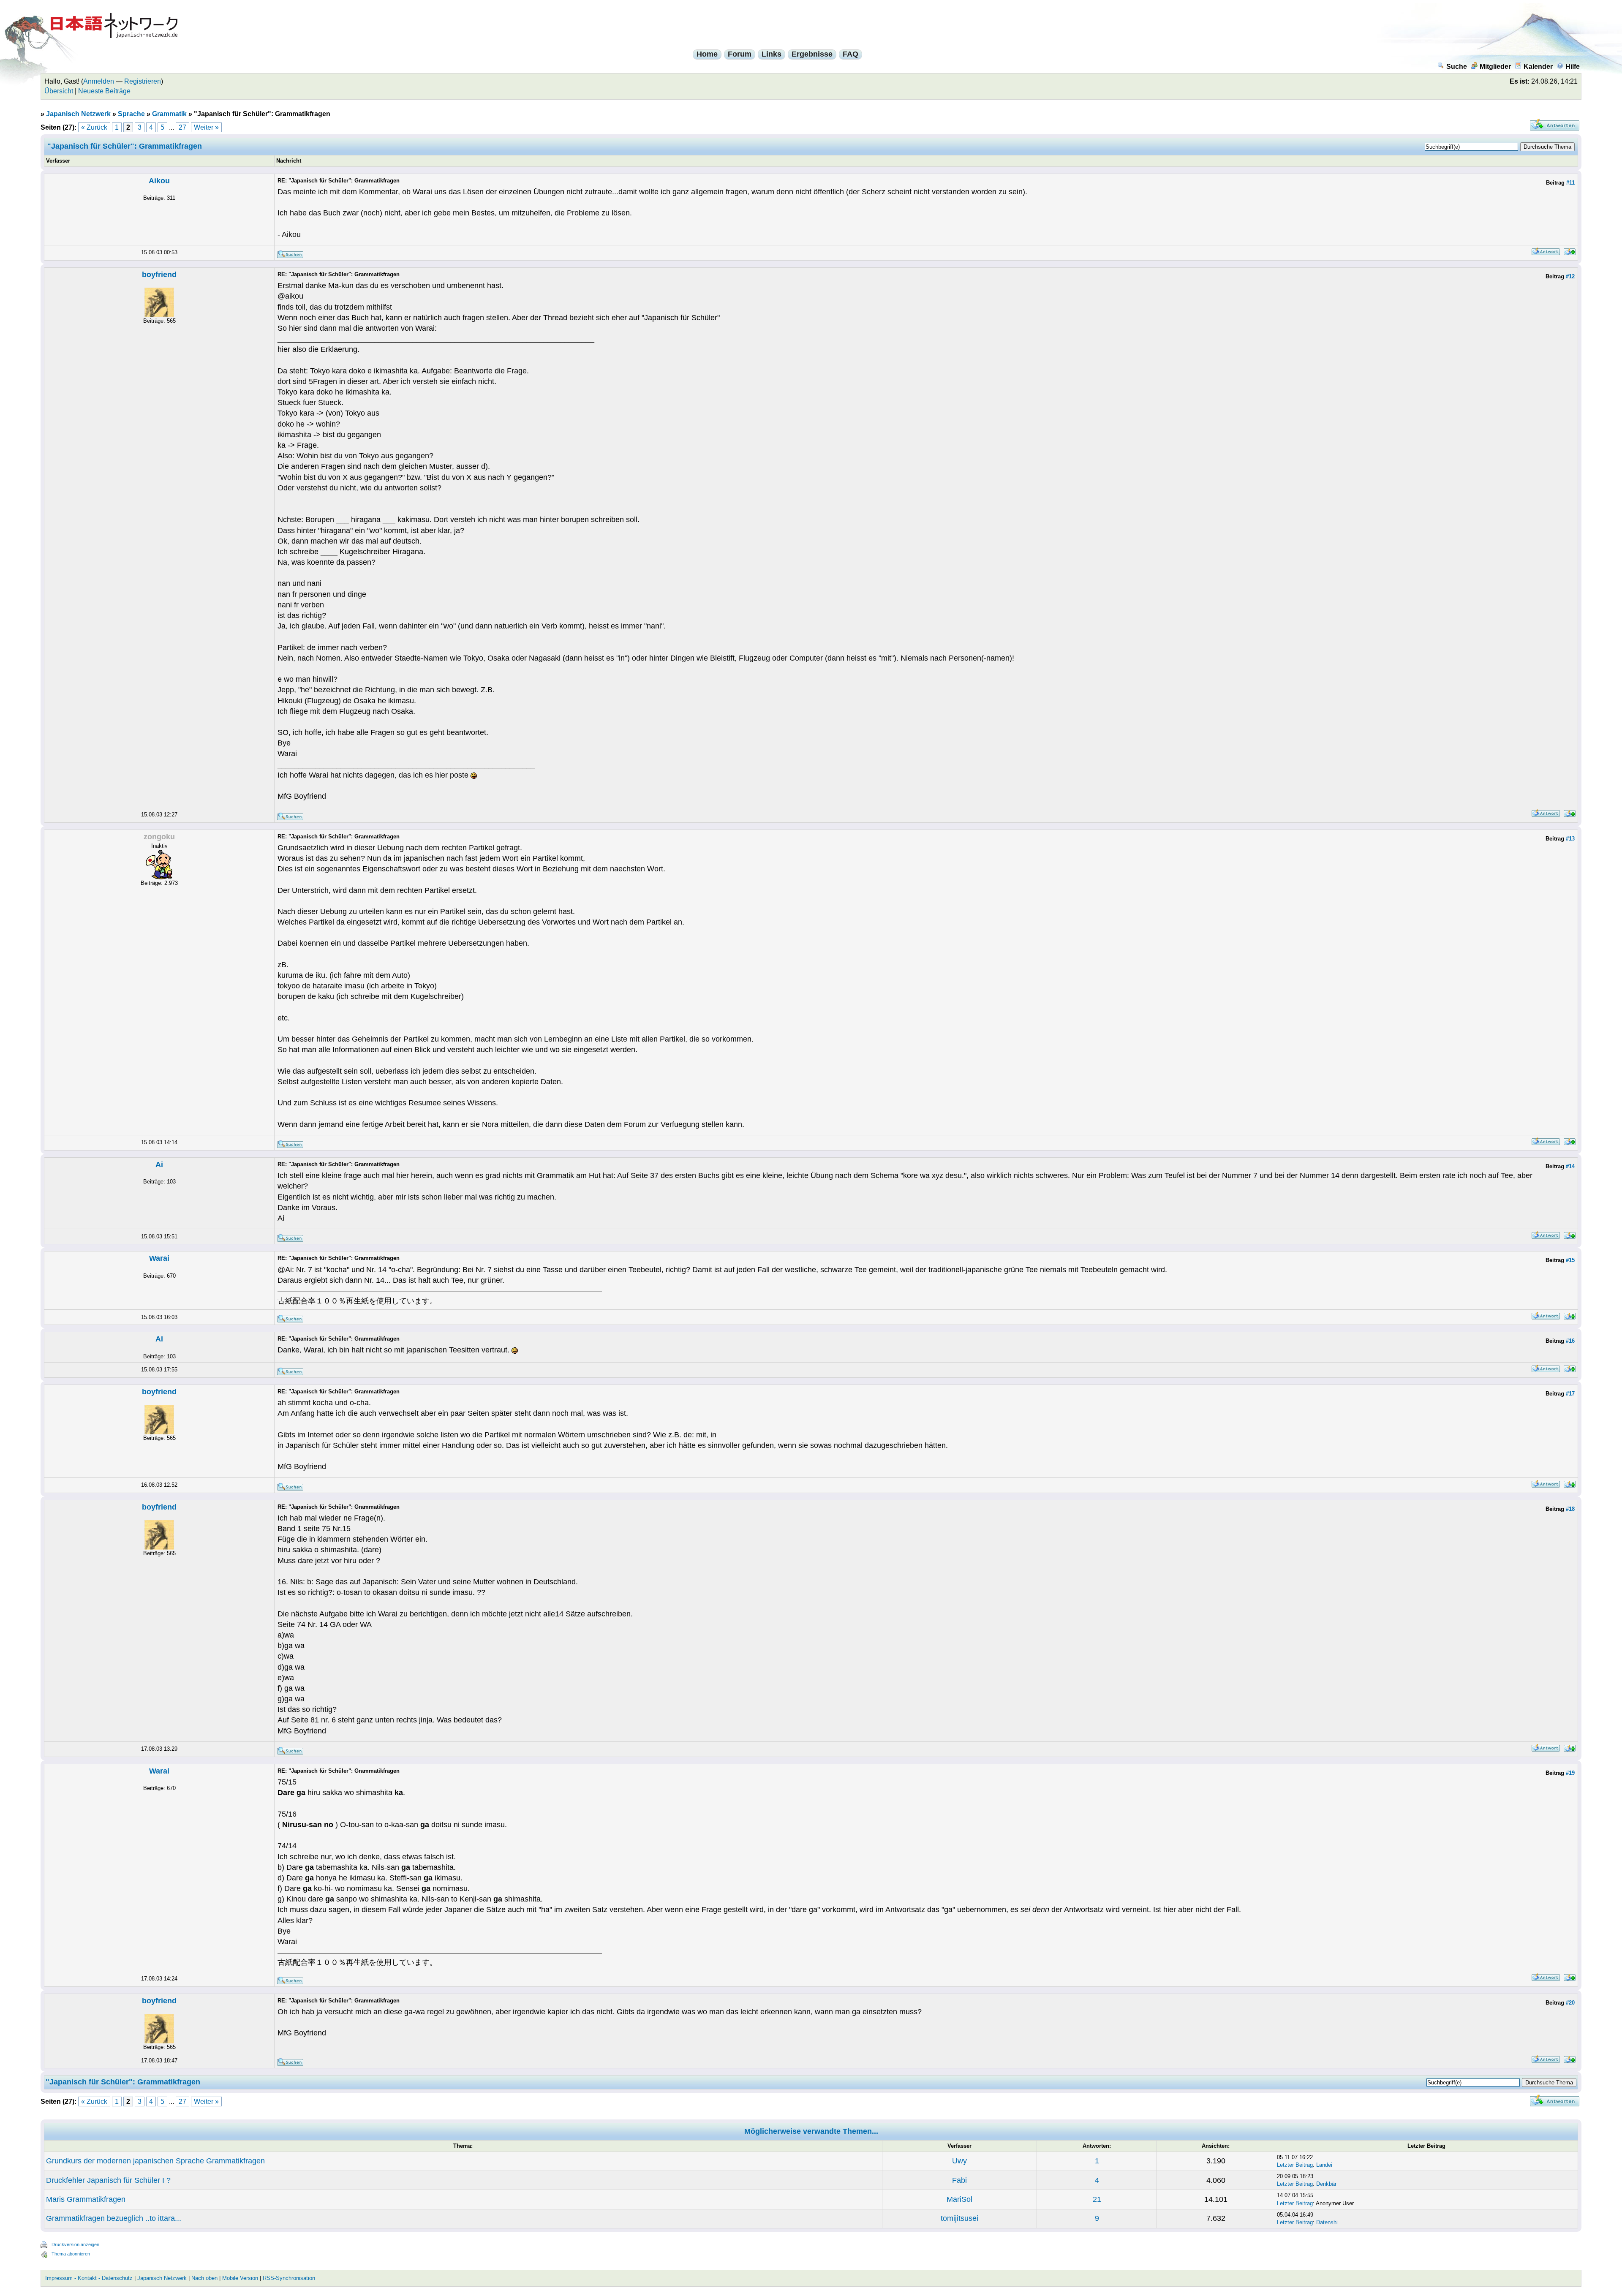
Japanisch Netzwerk (78, 114)
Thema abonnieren (71, 2254)
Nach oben (204, 2278)
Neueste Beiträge (104, 91)
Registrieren (143, 81)
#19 (1570, 1773)
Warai (159, 1258)
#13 (1570, 839)
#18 (1570, 1509)
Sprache (131, 114)
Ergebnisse (812, 54)
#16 (1570, 1341)
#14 (1570, 1166)
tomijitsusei (959, 2218)
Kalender (1538, 67)
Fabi (959, 2180)
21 (1097, 2199)
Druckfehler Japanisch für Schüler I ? (108, 2180)
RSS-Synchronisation (289, 2278)
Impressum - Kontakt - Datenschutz (89, 2278)
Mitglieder (1495, 67)
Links (772, 54)
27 (182, 127)
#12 (1570, 276)
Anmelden (99, 81)
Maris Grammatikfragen (86, 2199)
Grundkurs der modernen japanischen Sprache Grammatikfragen (155, 2161)
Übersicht (59, 91)
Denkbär (1326, 2184)
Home (707, 54)
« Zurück (94, 127)
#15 (1570, 1260)
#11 (1570, 183)
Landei (1324, 2165)
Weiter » (206, 127)
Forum (740, 54)
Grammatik (169, 114)
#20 (1570, 2003)
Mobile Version (240, 2278)
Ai (159, 1164)
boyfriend (159, 275)
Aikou (159, 181)
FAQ (850, 54)
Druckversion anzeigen (75, 2244)
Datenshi (1327, 2222)
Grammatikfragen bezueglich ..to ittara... (114, 2218)
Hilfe (1573, 67)
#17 (1570, 1394)
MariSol (959, 2199)
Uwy (959, 2161)
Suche (1457, 67)
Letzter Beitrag (1295, 2165)
